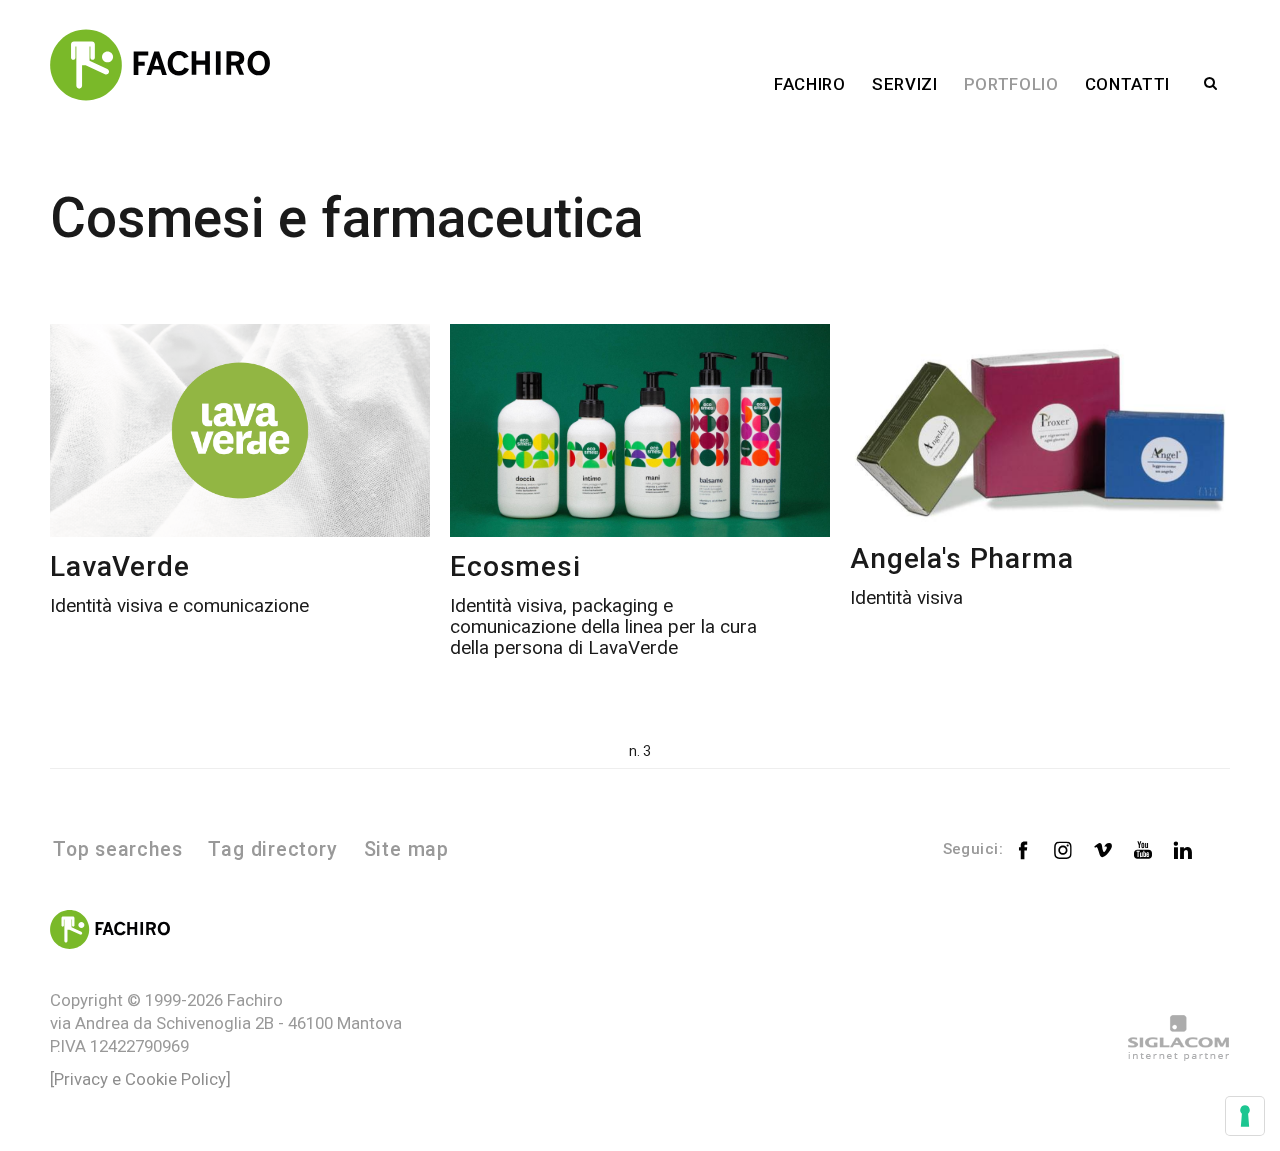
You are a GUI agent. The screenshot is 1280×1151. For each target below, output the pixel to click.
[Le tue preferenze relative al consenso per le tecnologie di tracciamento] (1245, 1116)
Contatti (1127, 84)
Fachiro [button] (810, 84)
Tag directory (272, 849)
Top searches (117, 849)
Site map (406, 849)
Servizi (905, 84)
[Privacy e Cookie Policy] (140, 1079)
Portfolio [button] (1011, 84)
